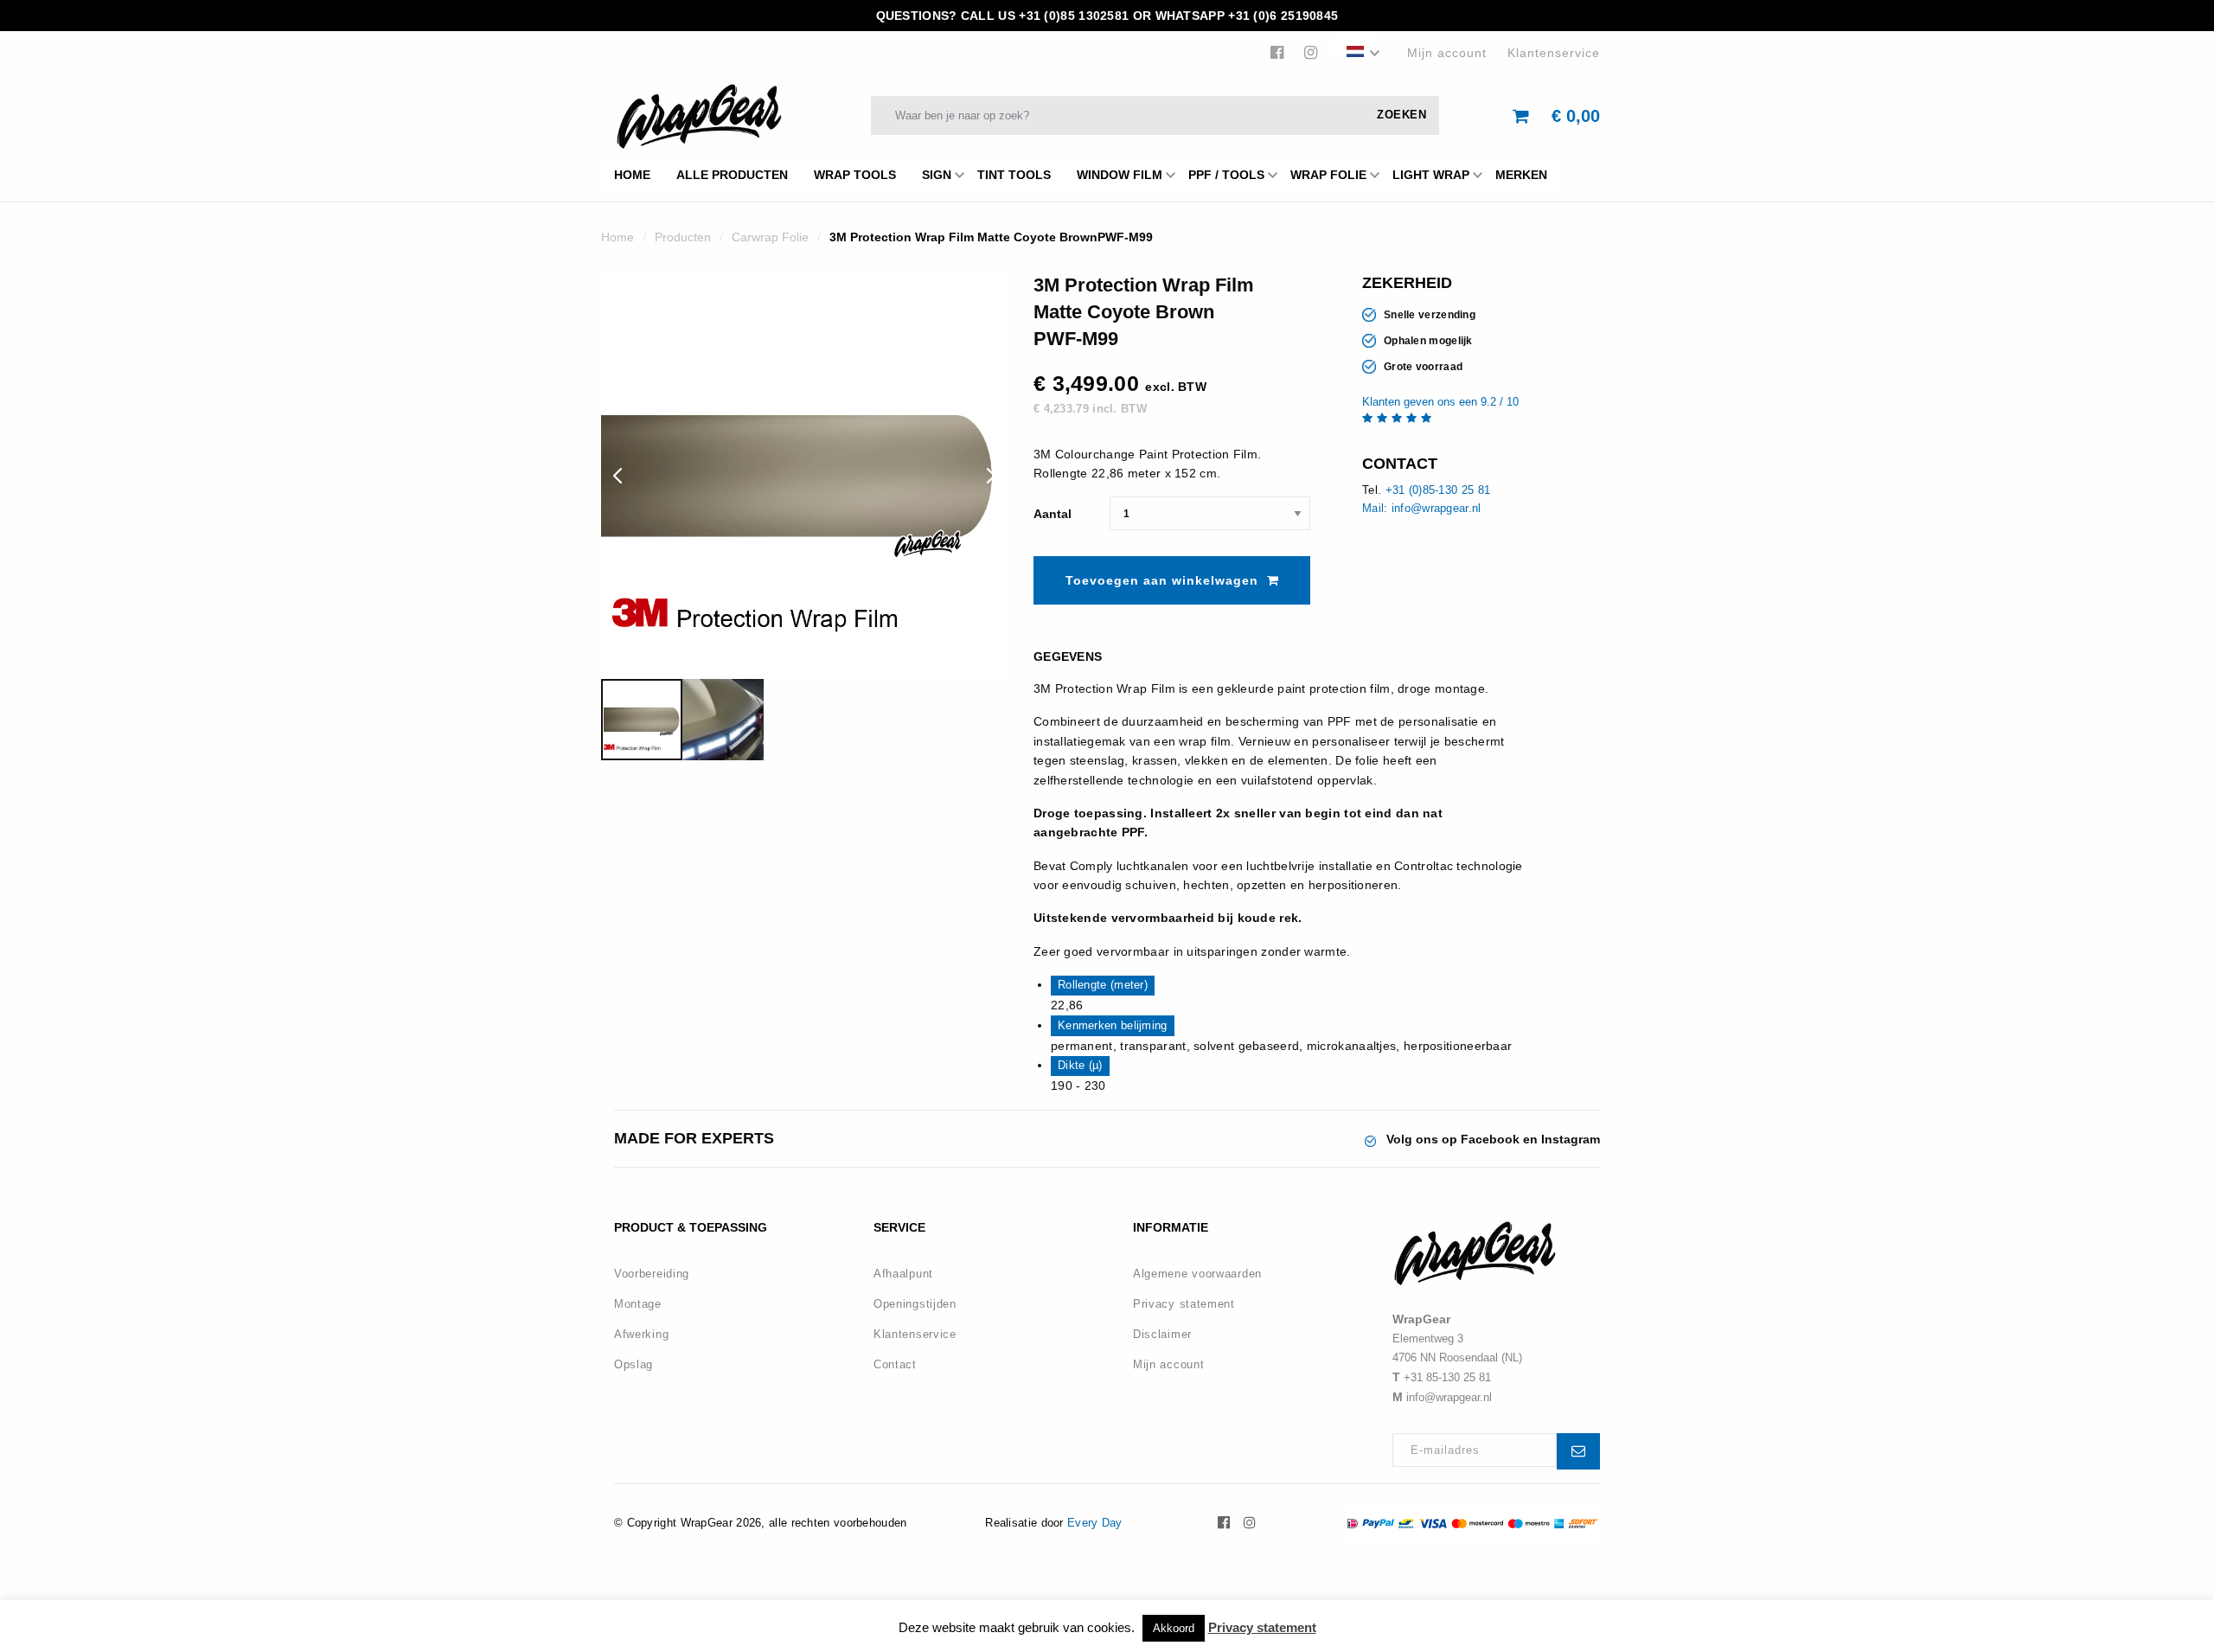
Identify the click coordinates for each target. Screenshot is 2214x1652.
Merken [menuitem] (1521, 175)
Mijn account (1447, 53)
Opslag (633, 1364)
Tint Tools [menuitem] (1014, 175)
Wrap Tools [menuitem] (855, 175)
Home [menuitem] (632, 175)
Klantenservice (1554, 53)
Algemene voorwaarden (1197, 1274)
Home (617, 237)
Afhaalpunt (903, 1274)
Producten (683, 237)
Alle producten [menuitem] (732, 175)
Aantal (1053, 514)
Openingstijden (915, 1304)
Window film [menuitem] (1120, 175)
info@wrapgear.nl (1449, 1397)
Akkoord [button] (1174, 1628)
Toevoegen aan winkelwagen (1162, 580)
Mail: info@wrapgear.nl (1422, 508)
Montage (638, 1304)
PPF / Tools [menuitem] (1226, 175)
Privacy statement (1184, 1304)
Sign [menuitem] (937, 175)
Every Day (1095, 1523)
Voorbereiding (652, 1274)
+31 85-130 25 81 (1447, 1377)
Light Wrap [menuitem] (1431, 175)
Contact (895, 1364)
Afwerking (641, 1334)
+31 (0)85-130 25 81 (1438, 490)
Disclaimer (1162, 1334)
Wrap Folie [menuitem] (1328, 175)
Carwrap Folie (770, 237)
